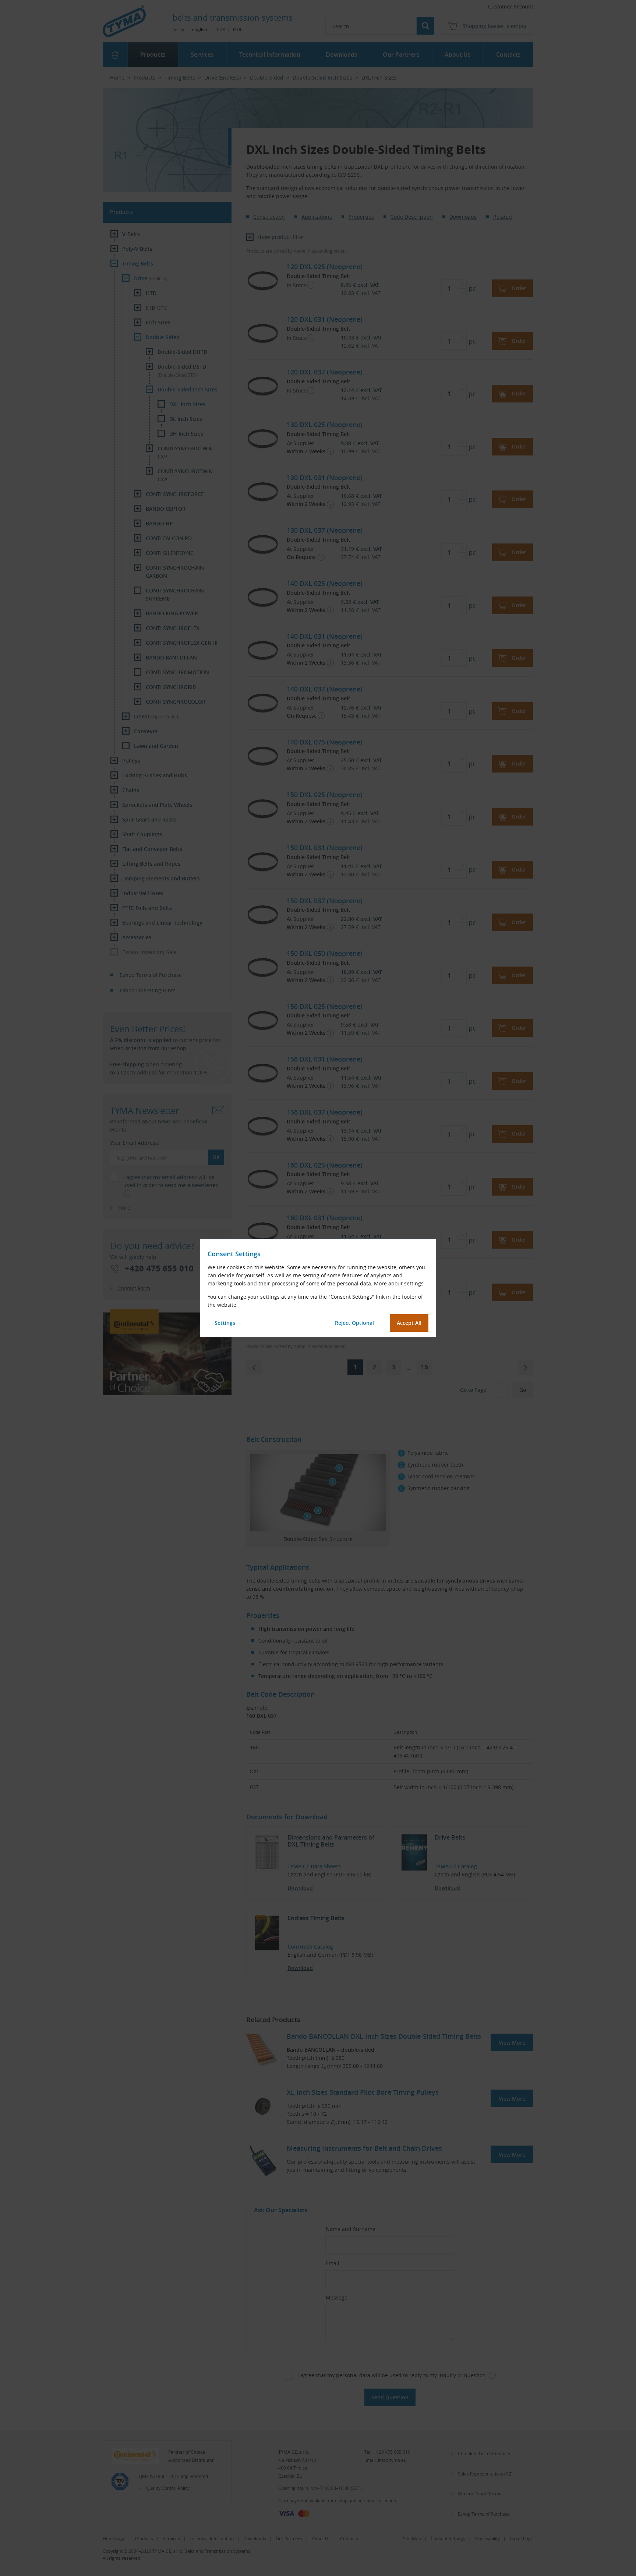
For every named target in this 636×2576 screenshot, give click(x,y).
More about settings (399, 1283)
